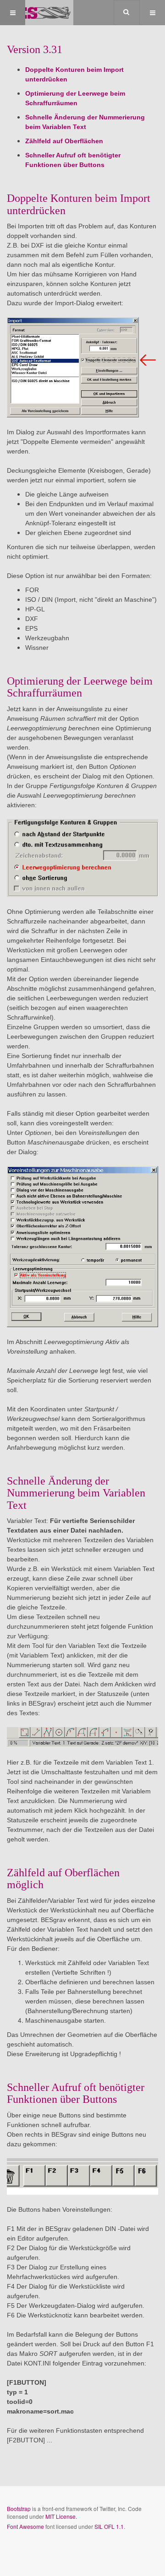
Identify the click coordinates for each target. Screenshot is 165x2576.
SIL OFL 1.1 (109, 2526)
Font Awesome (25, 2526)
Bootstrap (19, 2508)
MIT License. (61, 2516)
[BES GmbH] (37, 13)
